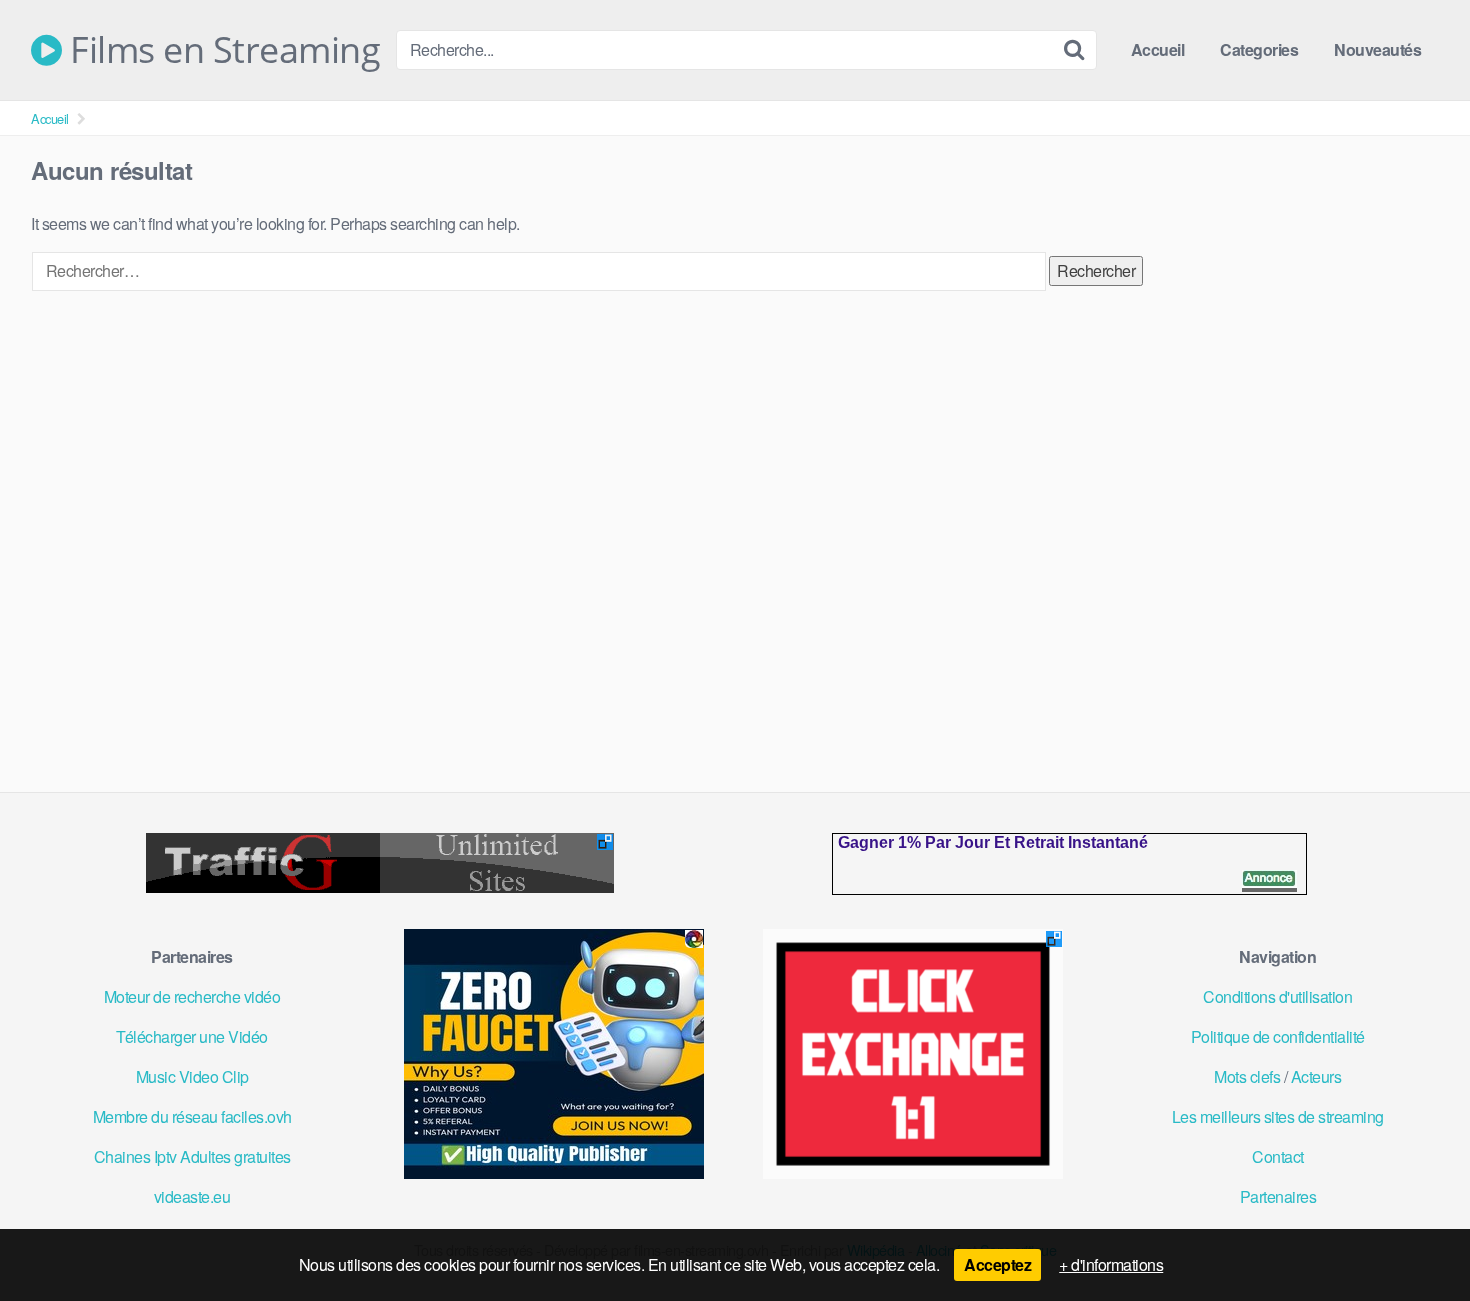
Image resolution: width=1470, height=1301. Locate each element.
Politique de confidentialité (1278, 1036)
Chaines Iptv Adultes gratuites (192, 1156)
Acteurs (1316, 1076)
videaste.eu (192, 1196)
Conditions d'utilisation (1277, 996)
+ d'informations (1111, 1264)
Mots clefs (1247, 1076)
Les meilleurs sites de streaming (1278, 1116)
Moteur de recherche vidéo (192, 996)
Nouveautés (1377, 49)
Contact (1278, 1156)
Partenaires (1278, 1196)
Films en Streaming (221, 50)
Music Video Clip (192, 1076)
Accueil (1158, 49)
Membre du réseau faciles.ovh (192, 1116)
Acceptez (997, 1264)
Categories (1259, 49)
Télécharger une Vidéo (192, 1036)
